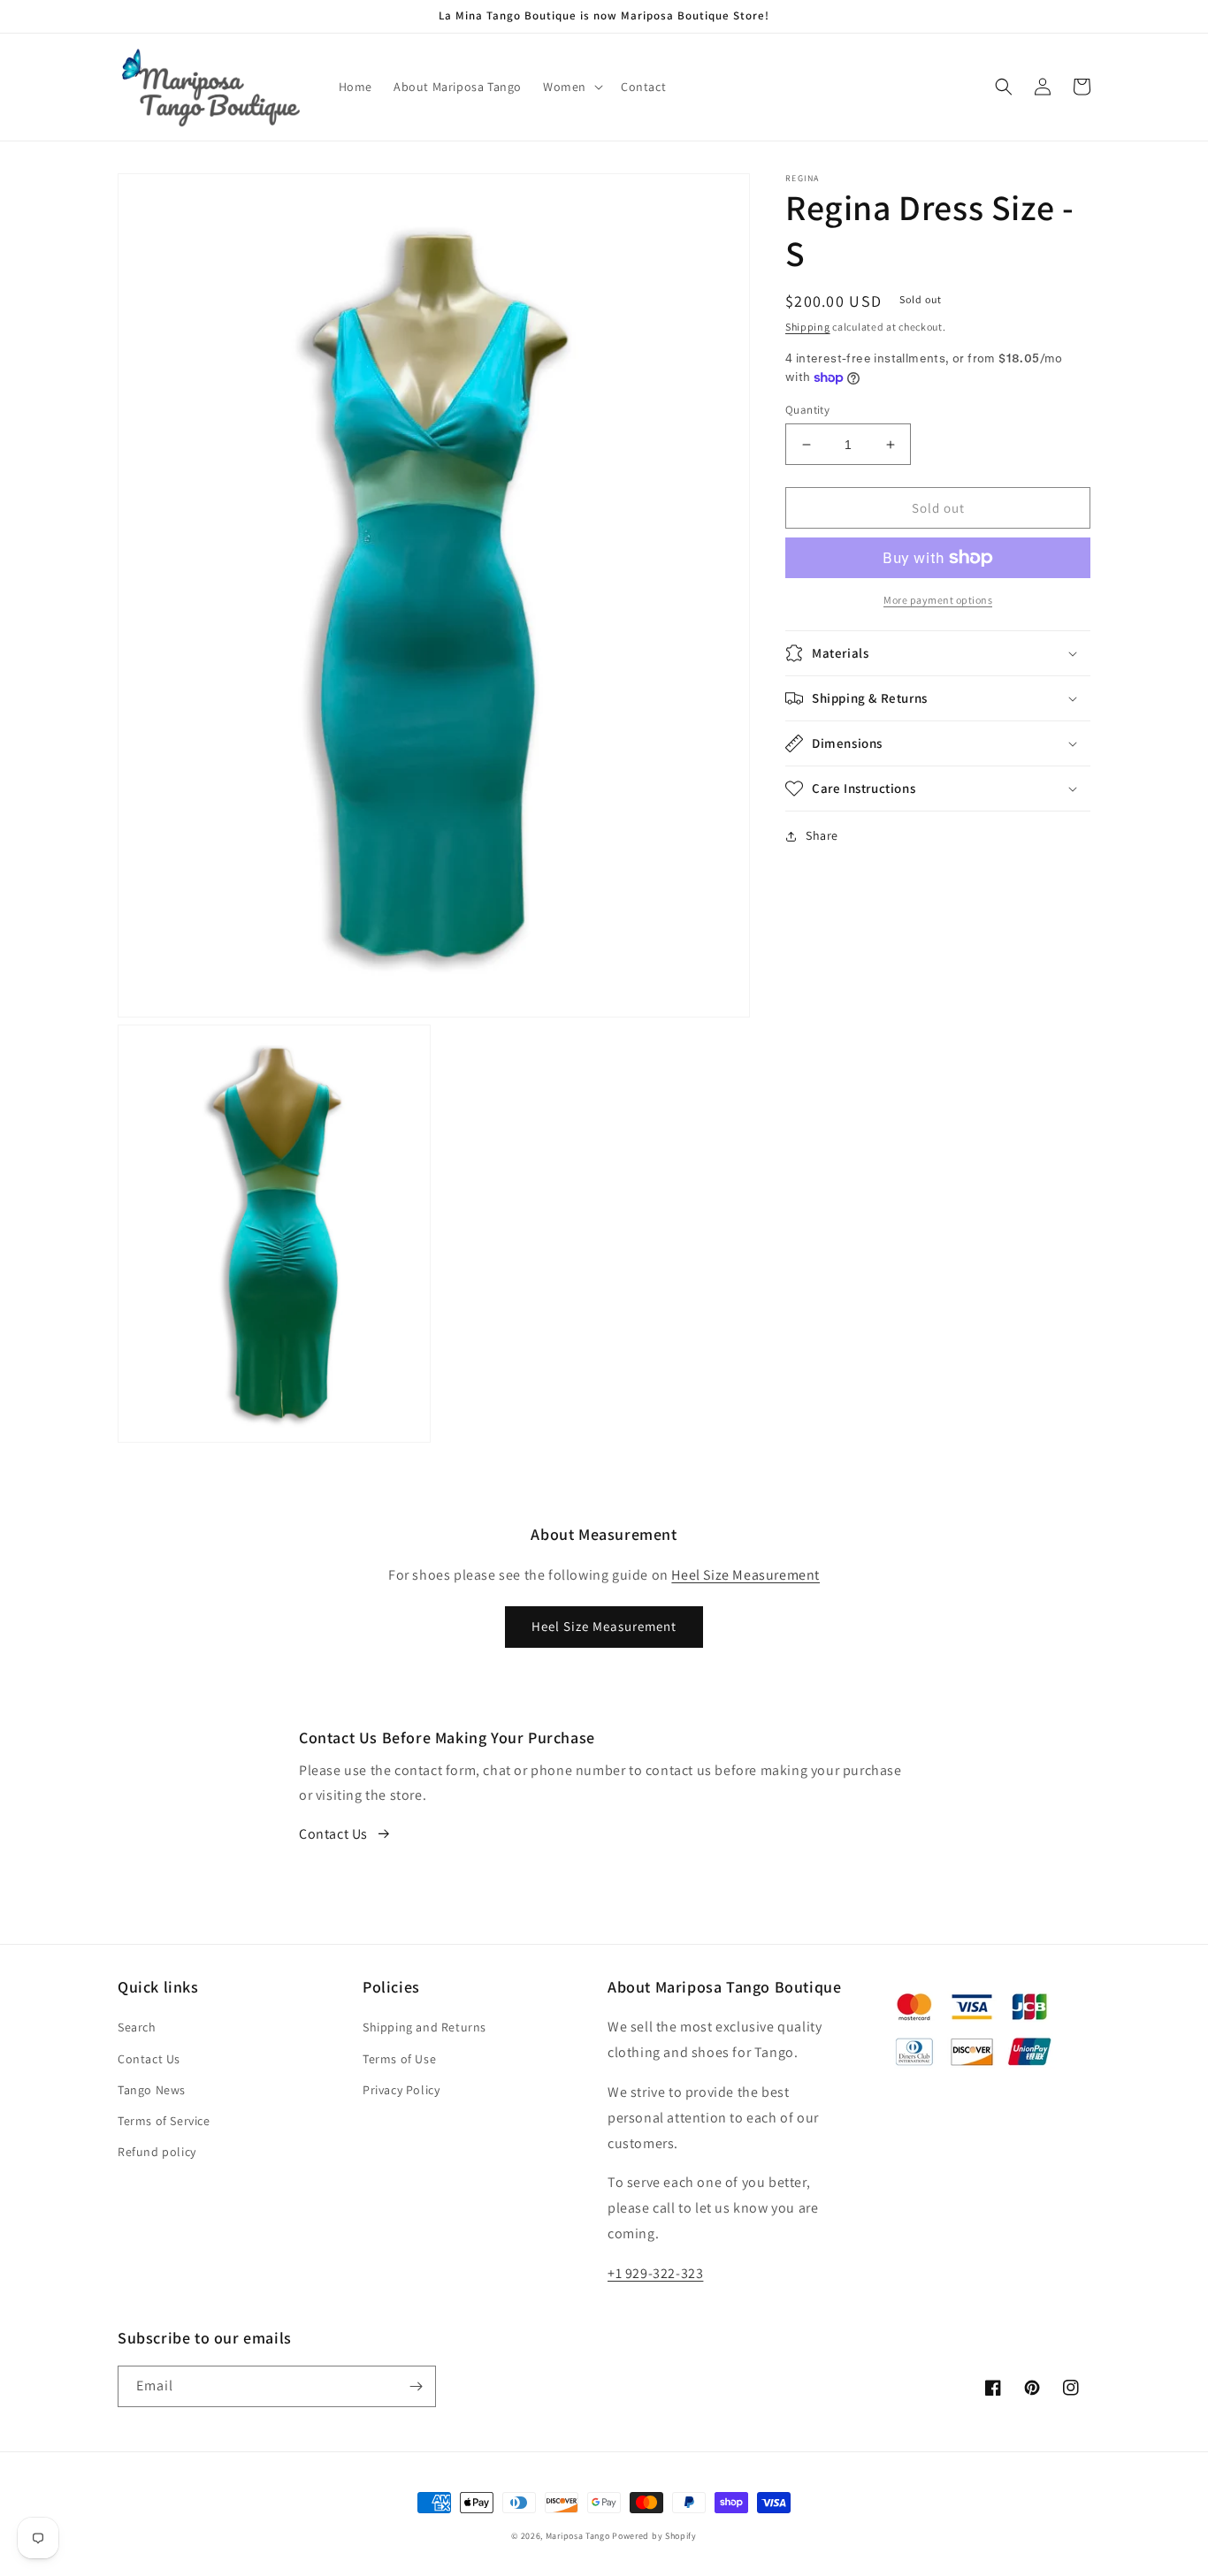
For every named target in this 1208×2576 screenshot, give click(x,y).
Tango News (152, 2090)
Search (137, 2027)
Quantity (807, 410)
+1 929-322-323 (655, 2273)
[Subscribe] (416, 2386)
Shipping (808, 327)
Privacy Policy (401, 2090)
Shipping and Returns (424, 2027)
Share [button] (822, 835)
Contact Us (333, 1834)
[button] (571, 87)
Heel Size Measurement (745, 1575)
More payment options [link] (938, 600)
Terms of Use (399, 2059)
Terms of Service (164, 2121)
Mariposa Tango (578, 2536)
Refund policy (157, 2152)
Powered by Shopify (654, 2536)
